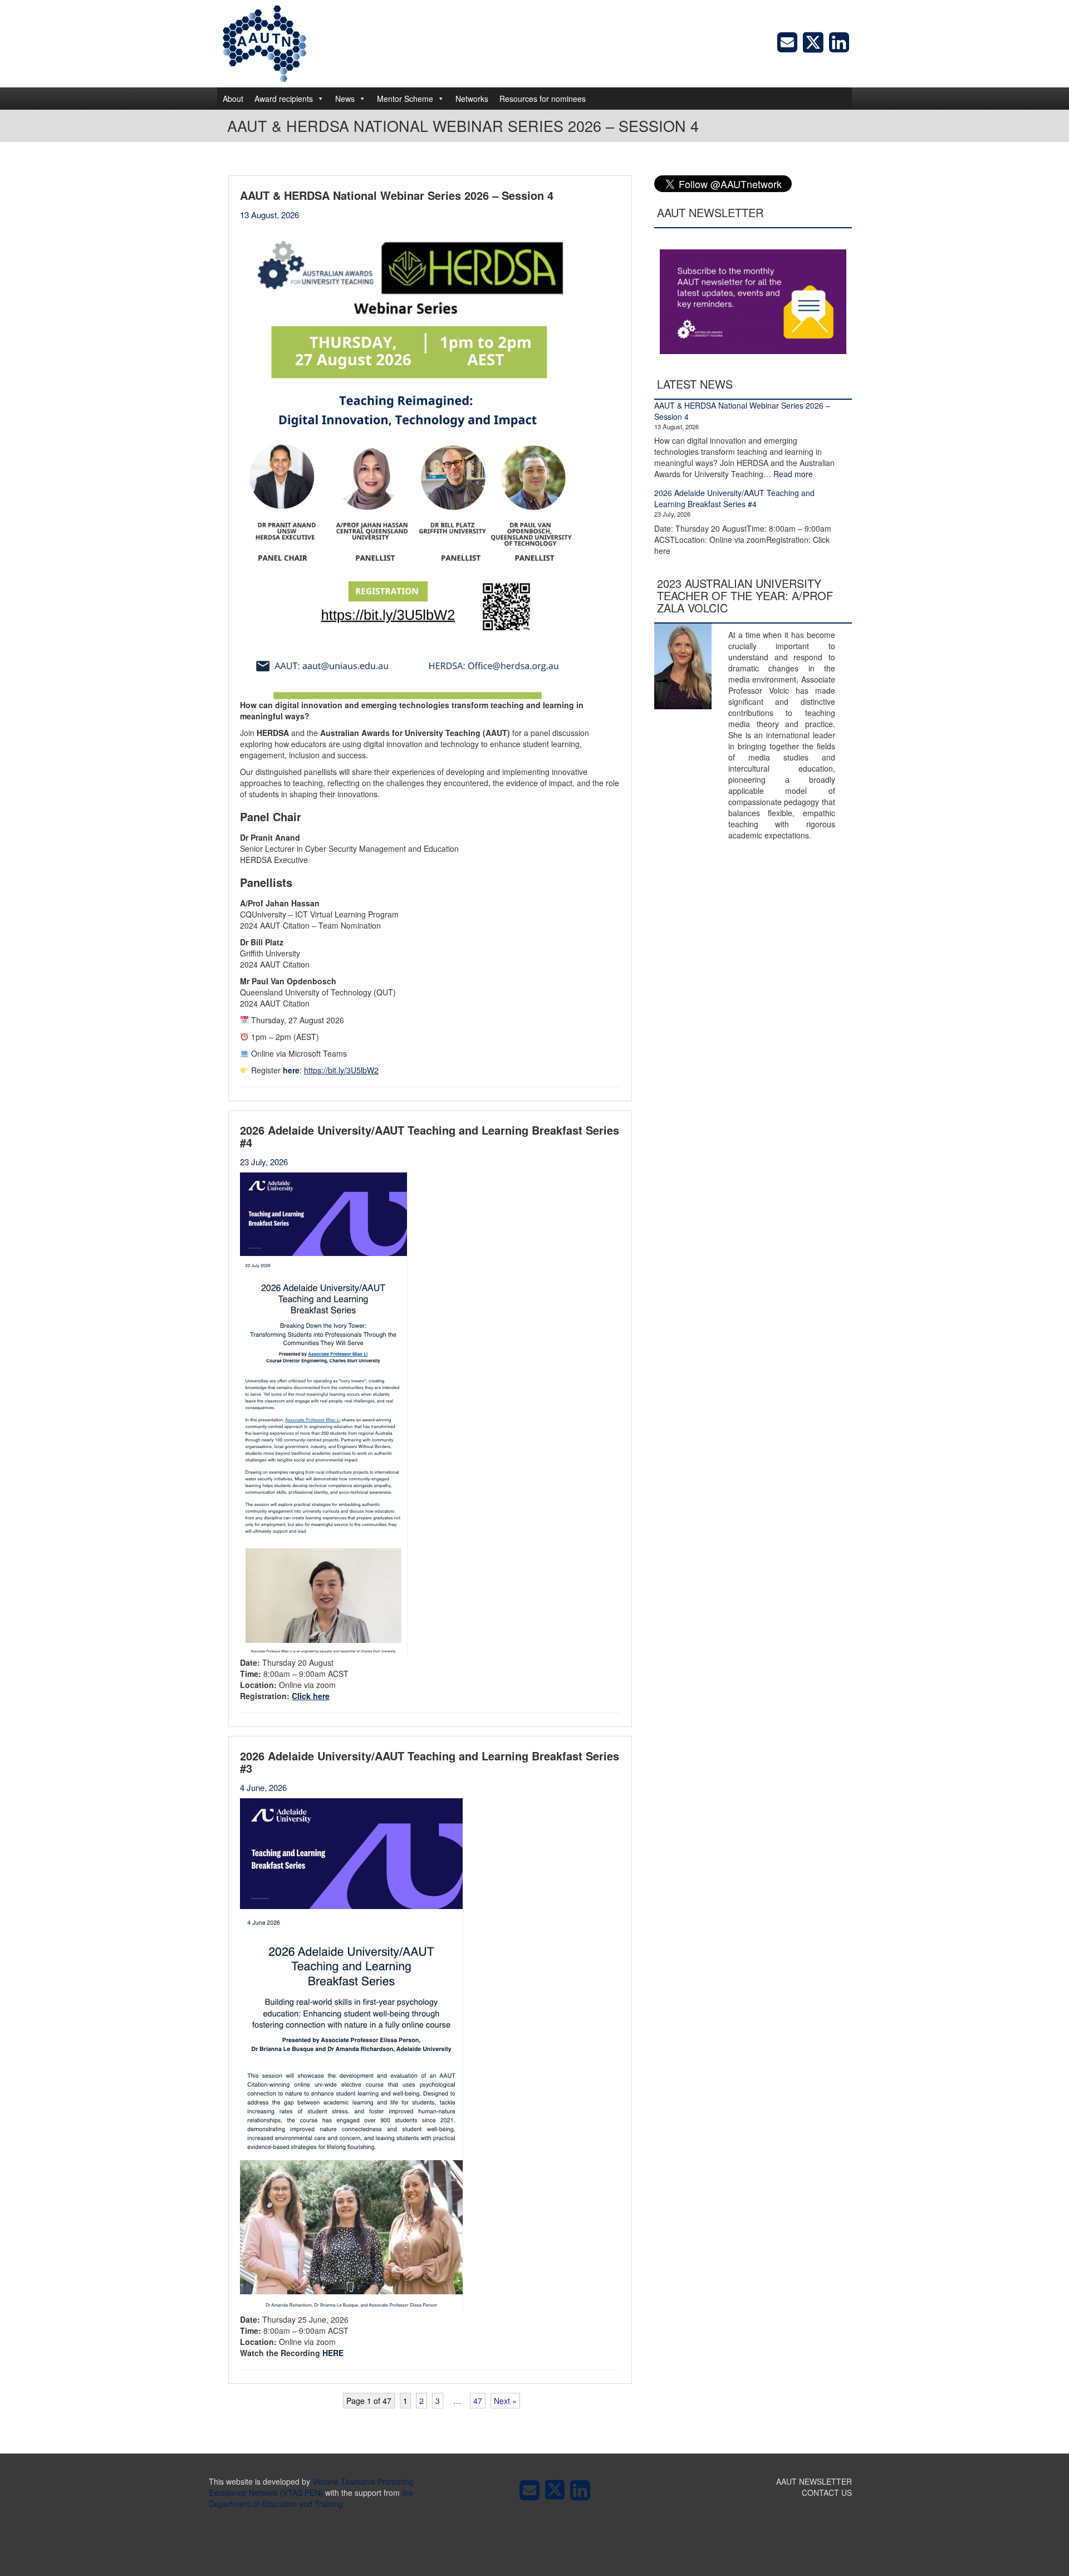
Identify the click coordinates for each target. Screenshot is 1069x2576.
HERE (333, 2353)
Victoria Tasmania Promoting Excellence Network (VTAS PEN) (311, 2487)
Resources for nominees (543, 99)
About (233, 99)
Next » (505, 2401)
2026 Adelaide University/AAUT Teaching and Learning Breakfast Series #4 (734, 498)
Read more (793, 474)
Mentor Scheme (405, 99)
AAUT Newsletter (814, 2481)
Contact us (827, 2492)
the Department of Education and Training (311, 2498)
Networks (472, 99)
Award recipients (284, 99)
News (345, 99)
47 (478, 2401)
